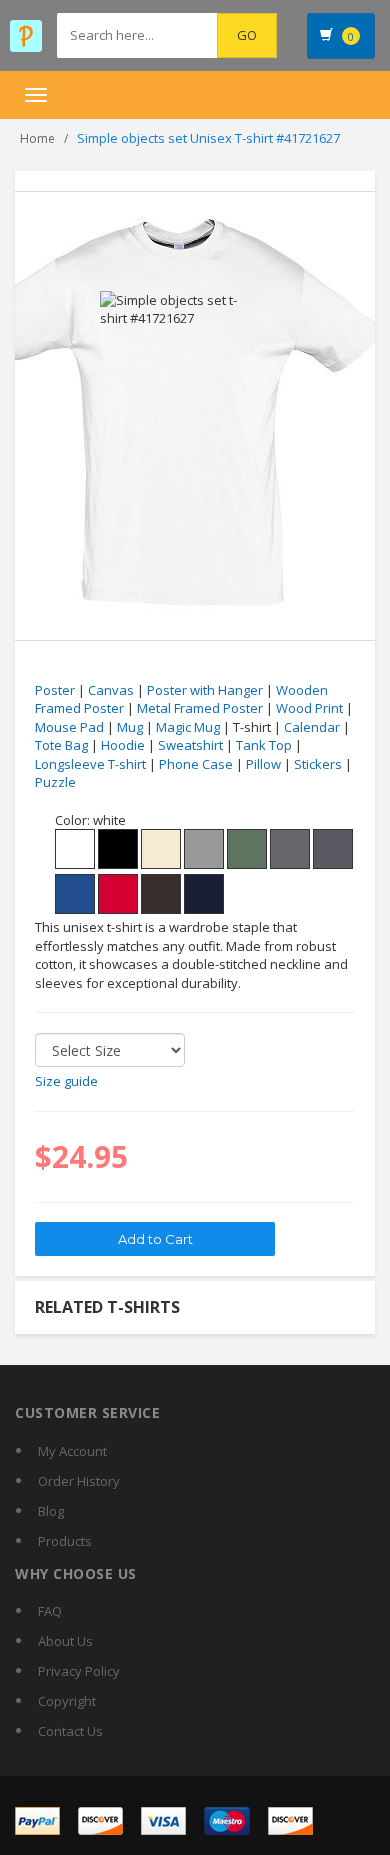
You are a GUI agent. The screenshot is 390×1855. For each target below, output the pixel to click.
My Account (72, 1451)
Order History (79, 1481)
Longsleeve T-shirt (90, 764)
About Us (65, 1641)
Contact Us (70, 1731)
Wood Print (309, 708)
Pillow (263, 764)
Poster (55, 690)
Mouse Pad (69, 727)
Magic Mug (188, 727)
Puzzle (55, 782)
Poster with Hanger (205, 690)
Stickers (318, 764)
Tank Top (264, 745)
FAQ (50, 1611)
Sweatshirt (190, 745)
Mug (130, 727)
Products (65, 1541)
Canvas (111, 690)
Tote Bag (61, 745)
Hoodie (123, 745)
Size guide (66, 1081)
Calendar (312, 727)
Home (37, 138)
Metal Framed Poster (200, 708)
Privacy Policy (79, 1671)
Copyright (67, 1701)
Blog (51, 1511)
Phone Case (196, 764)
